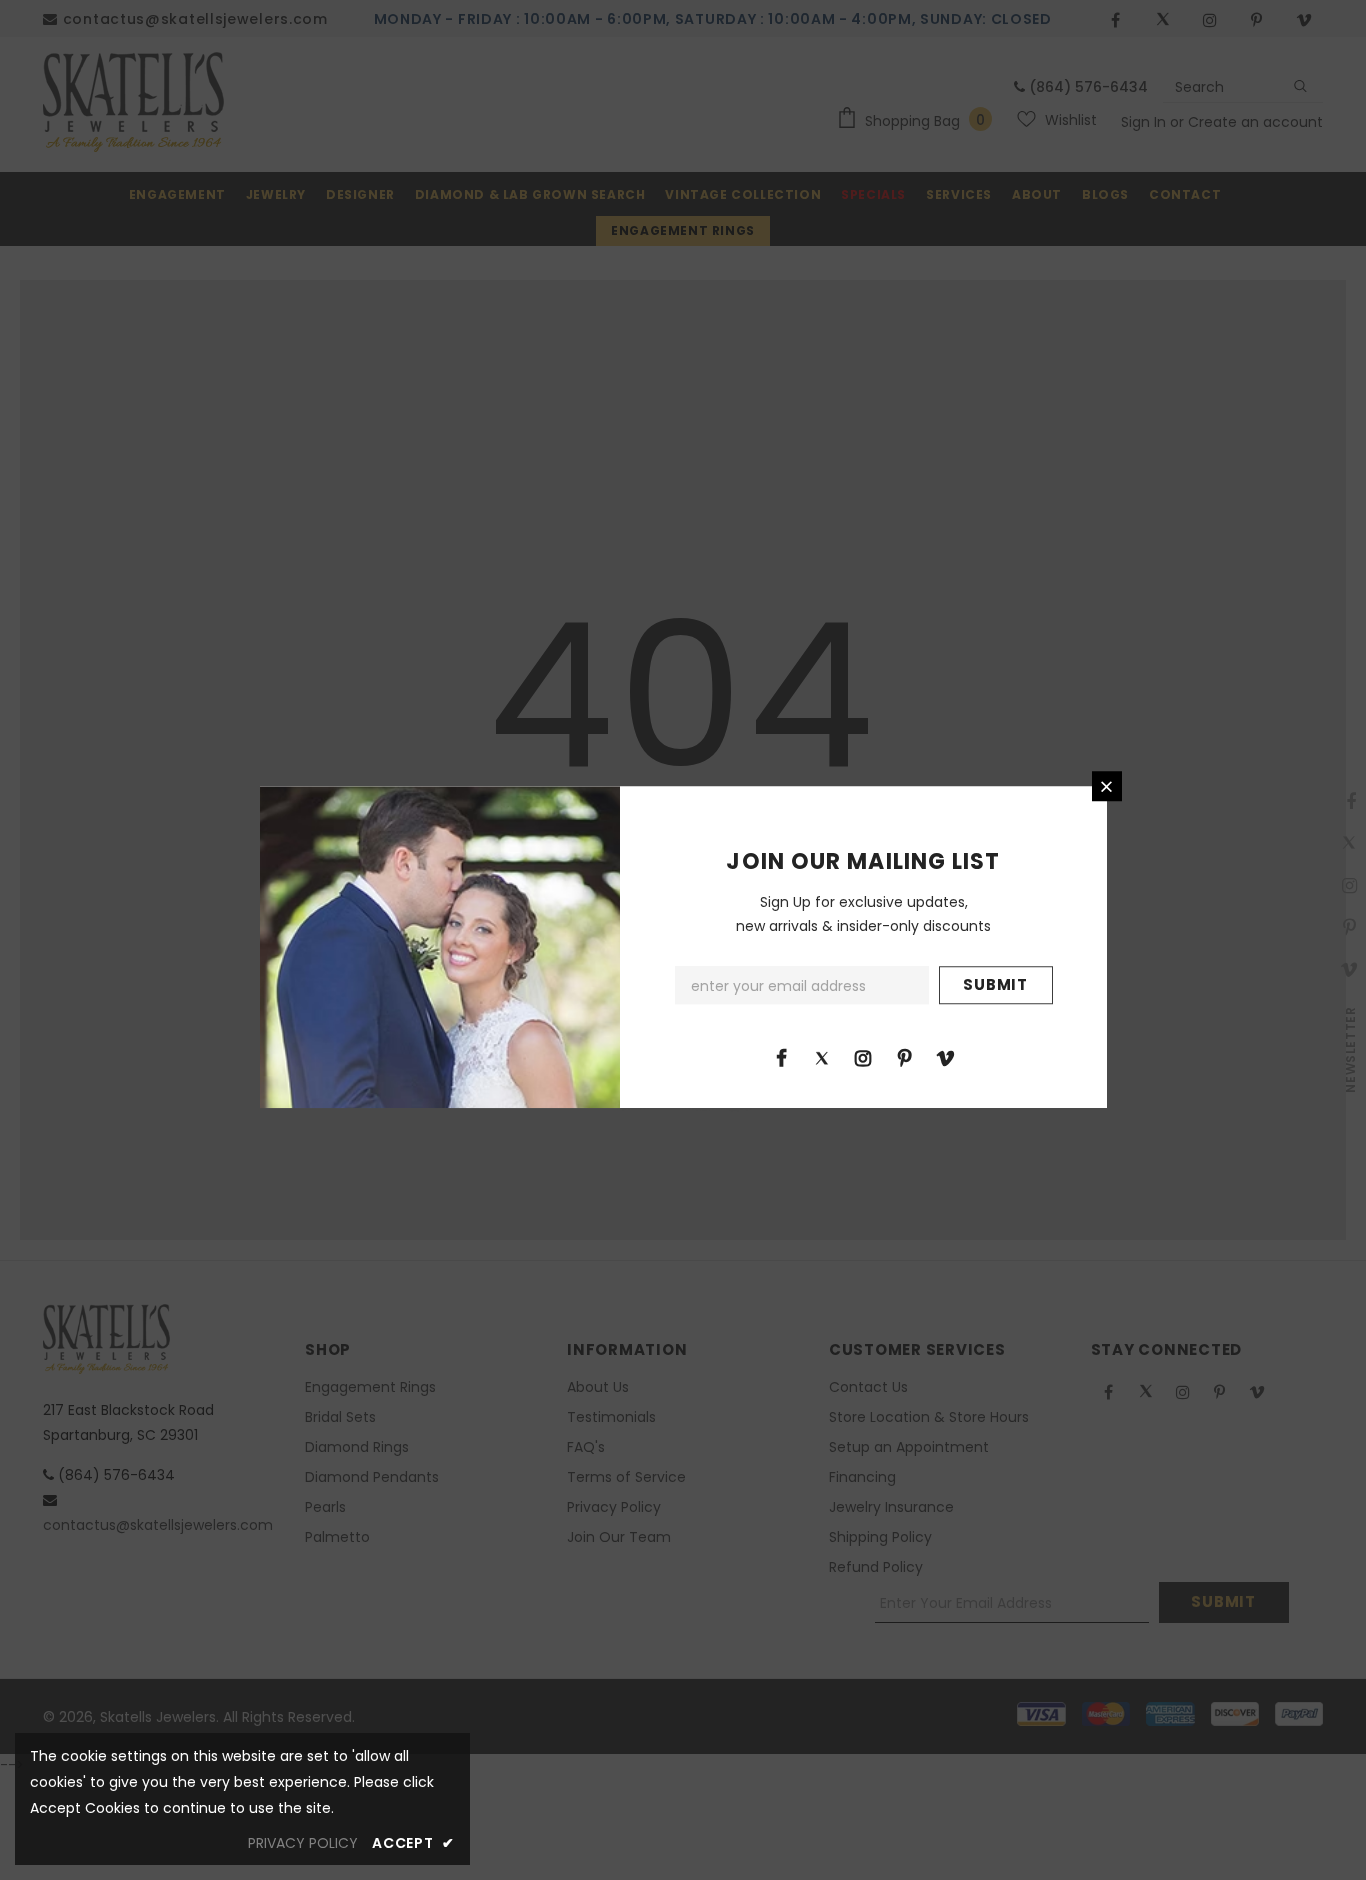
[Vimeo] (945, 1057)
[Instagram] (863, 1057)
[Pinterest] (904, 1057)
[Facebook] (781, 1057)
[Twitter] (822, 1057)
